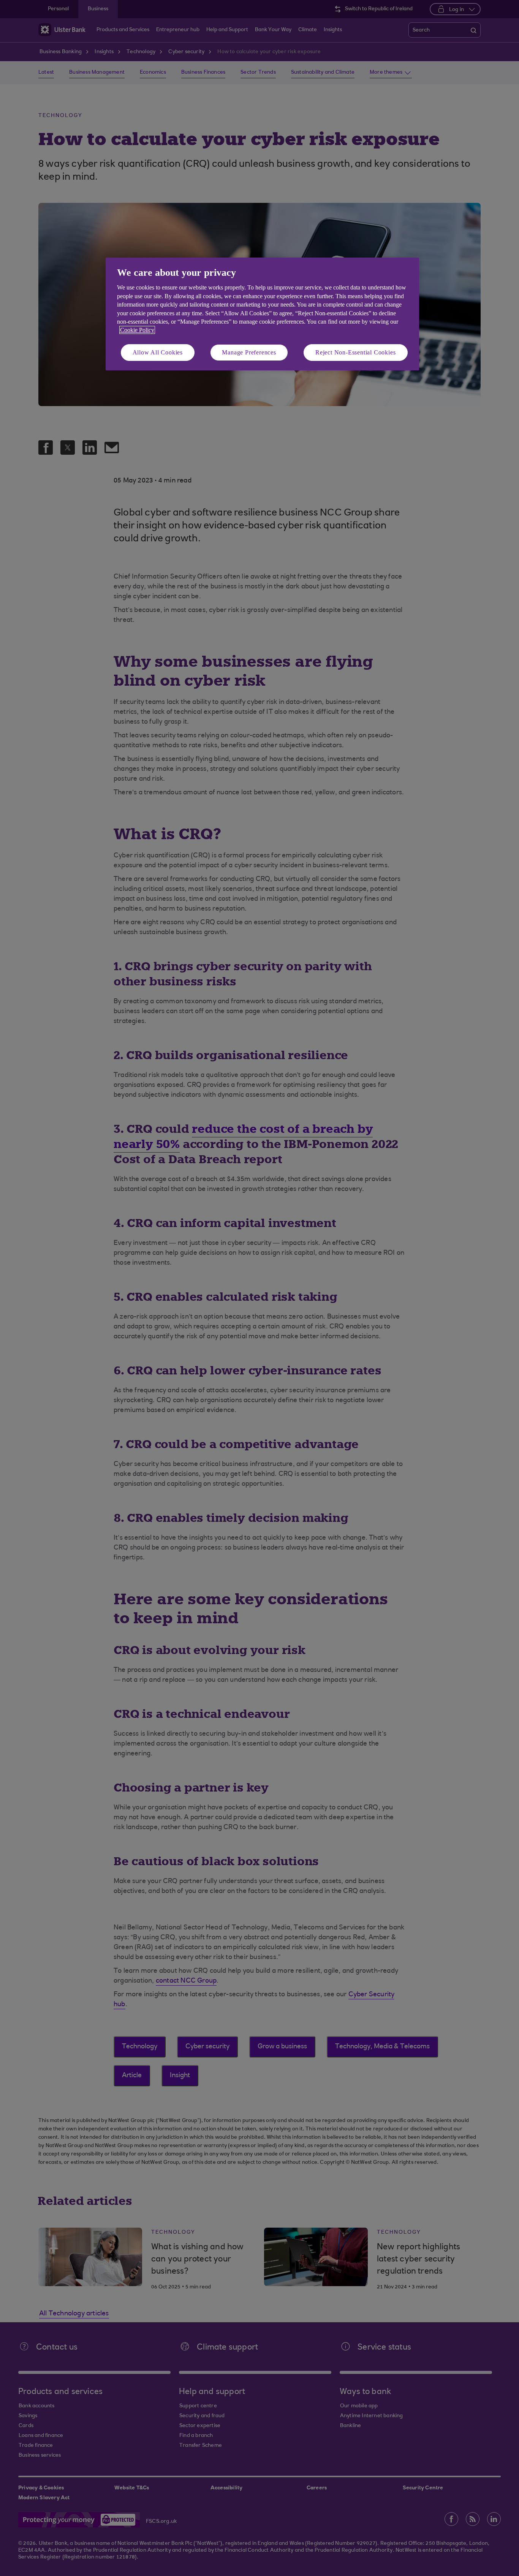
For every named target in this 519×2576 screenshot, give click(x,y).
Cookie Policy (137, 330)
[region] (262, 314)
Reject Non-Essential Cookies (355, 352)
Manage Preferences (249, 352)
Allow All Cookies (158, 352)
